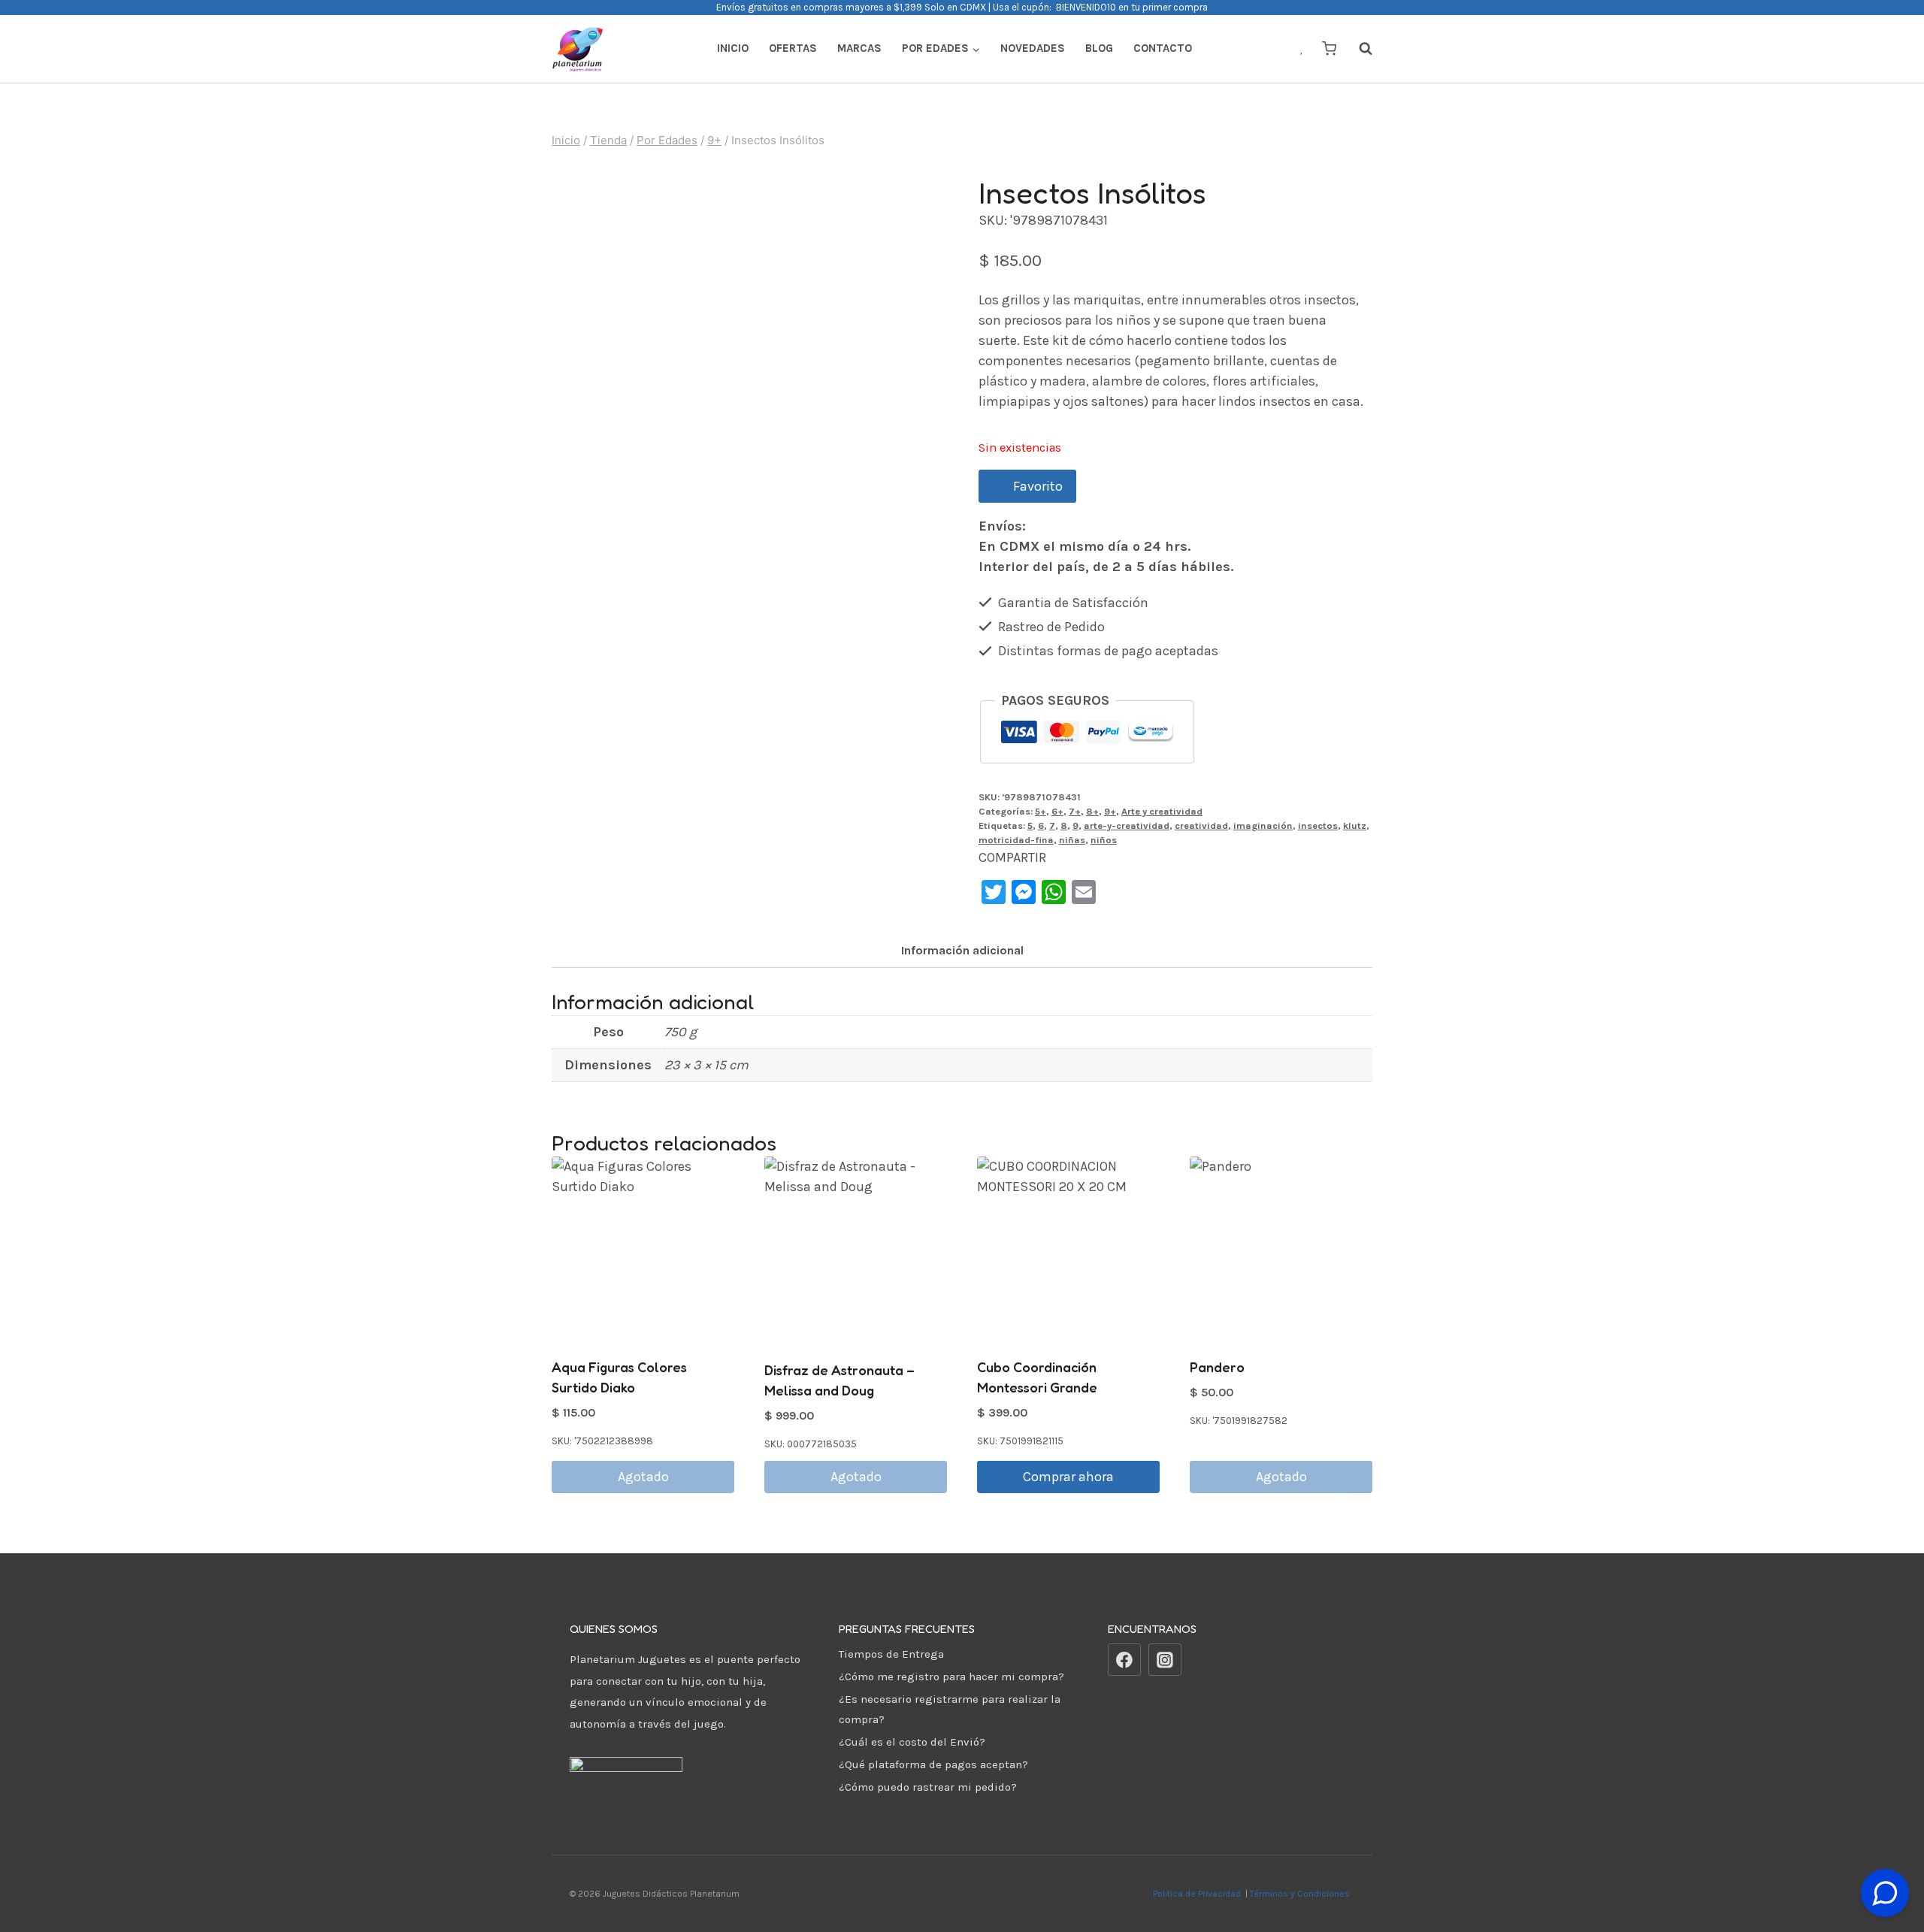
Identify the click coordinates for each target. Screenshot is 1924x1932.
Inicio (733, 48)
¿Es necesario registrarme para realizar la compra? (950, 1709)
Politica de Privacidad (1198, 1894)
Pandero (1217, 1367)
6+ (1057, 811)
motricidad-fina (1016, 840)
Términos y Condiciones (1302, 1894)
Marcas (859, 48)
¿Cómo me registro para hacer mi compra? (951, 1677)
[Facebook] (1124, 1660)
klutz (1355, 825)
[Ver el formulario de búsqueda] (1358, 49)
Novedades (1033, 48)
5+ (1041, 811)
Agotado (643, 1477)
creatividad (1201, 825)
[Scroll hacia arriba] (1885, 1856)
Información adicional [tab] (962, 950)
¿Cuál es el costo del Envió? (912, 1742)
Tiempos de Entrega (891, 1654)
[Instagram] (1165, 1660)
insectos (1318, 825)
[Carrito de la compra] (1329, 48)
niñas (1072, 840)
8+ (1092, 811)
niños (1104, 840)
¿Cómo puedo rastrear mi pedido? (928, 1787)
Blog (1099, 48)
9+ (1110, 811)
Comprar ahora (1068, 1477)
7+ (1075, 811)
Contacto (1163, 48)
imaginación (1263, 825)
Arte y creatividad (1162, 811)
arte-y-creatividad (1127, 825)
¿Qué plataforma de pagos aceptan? (933, 1764)
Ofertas (793, 48)
